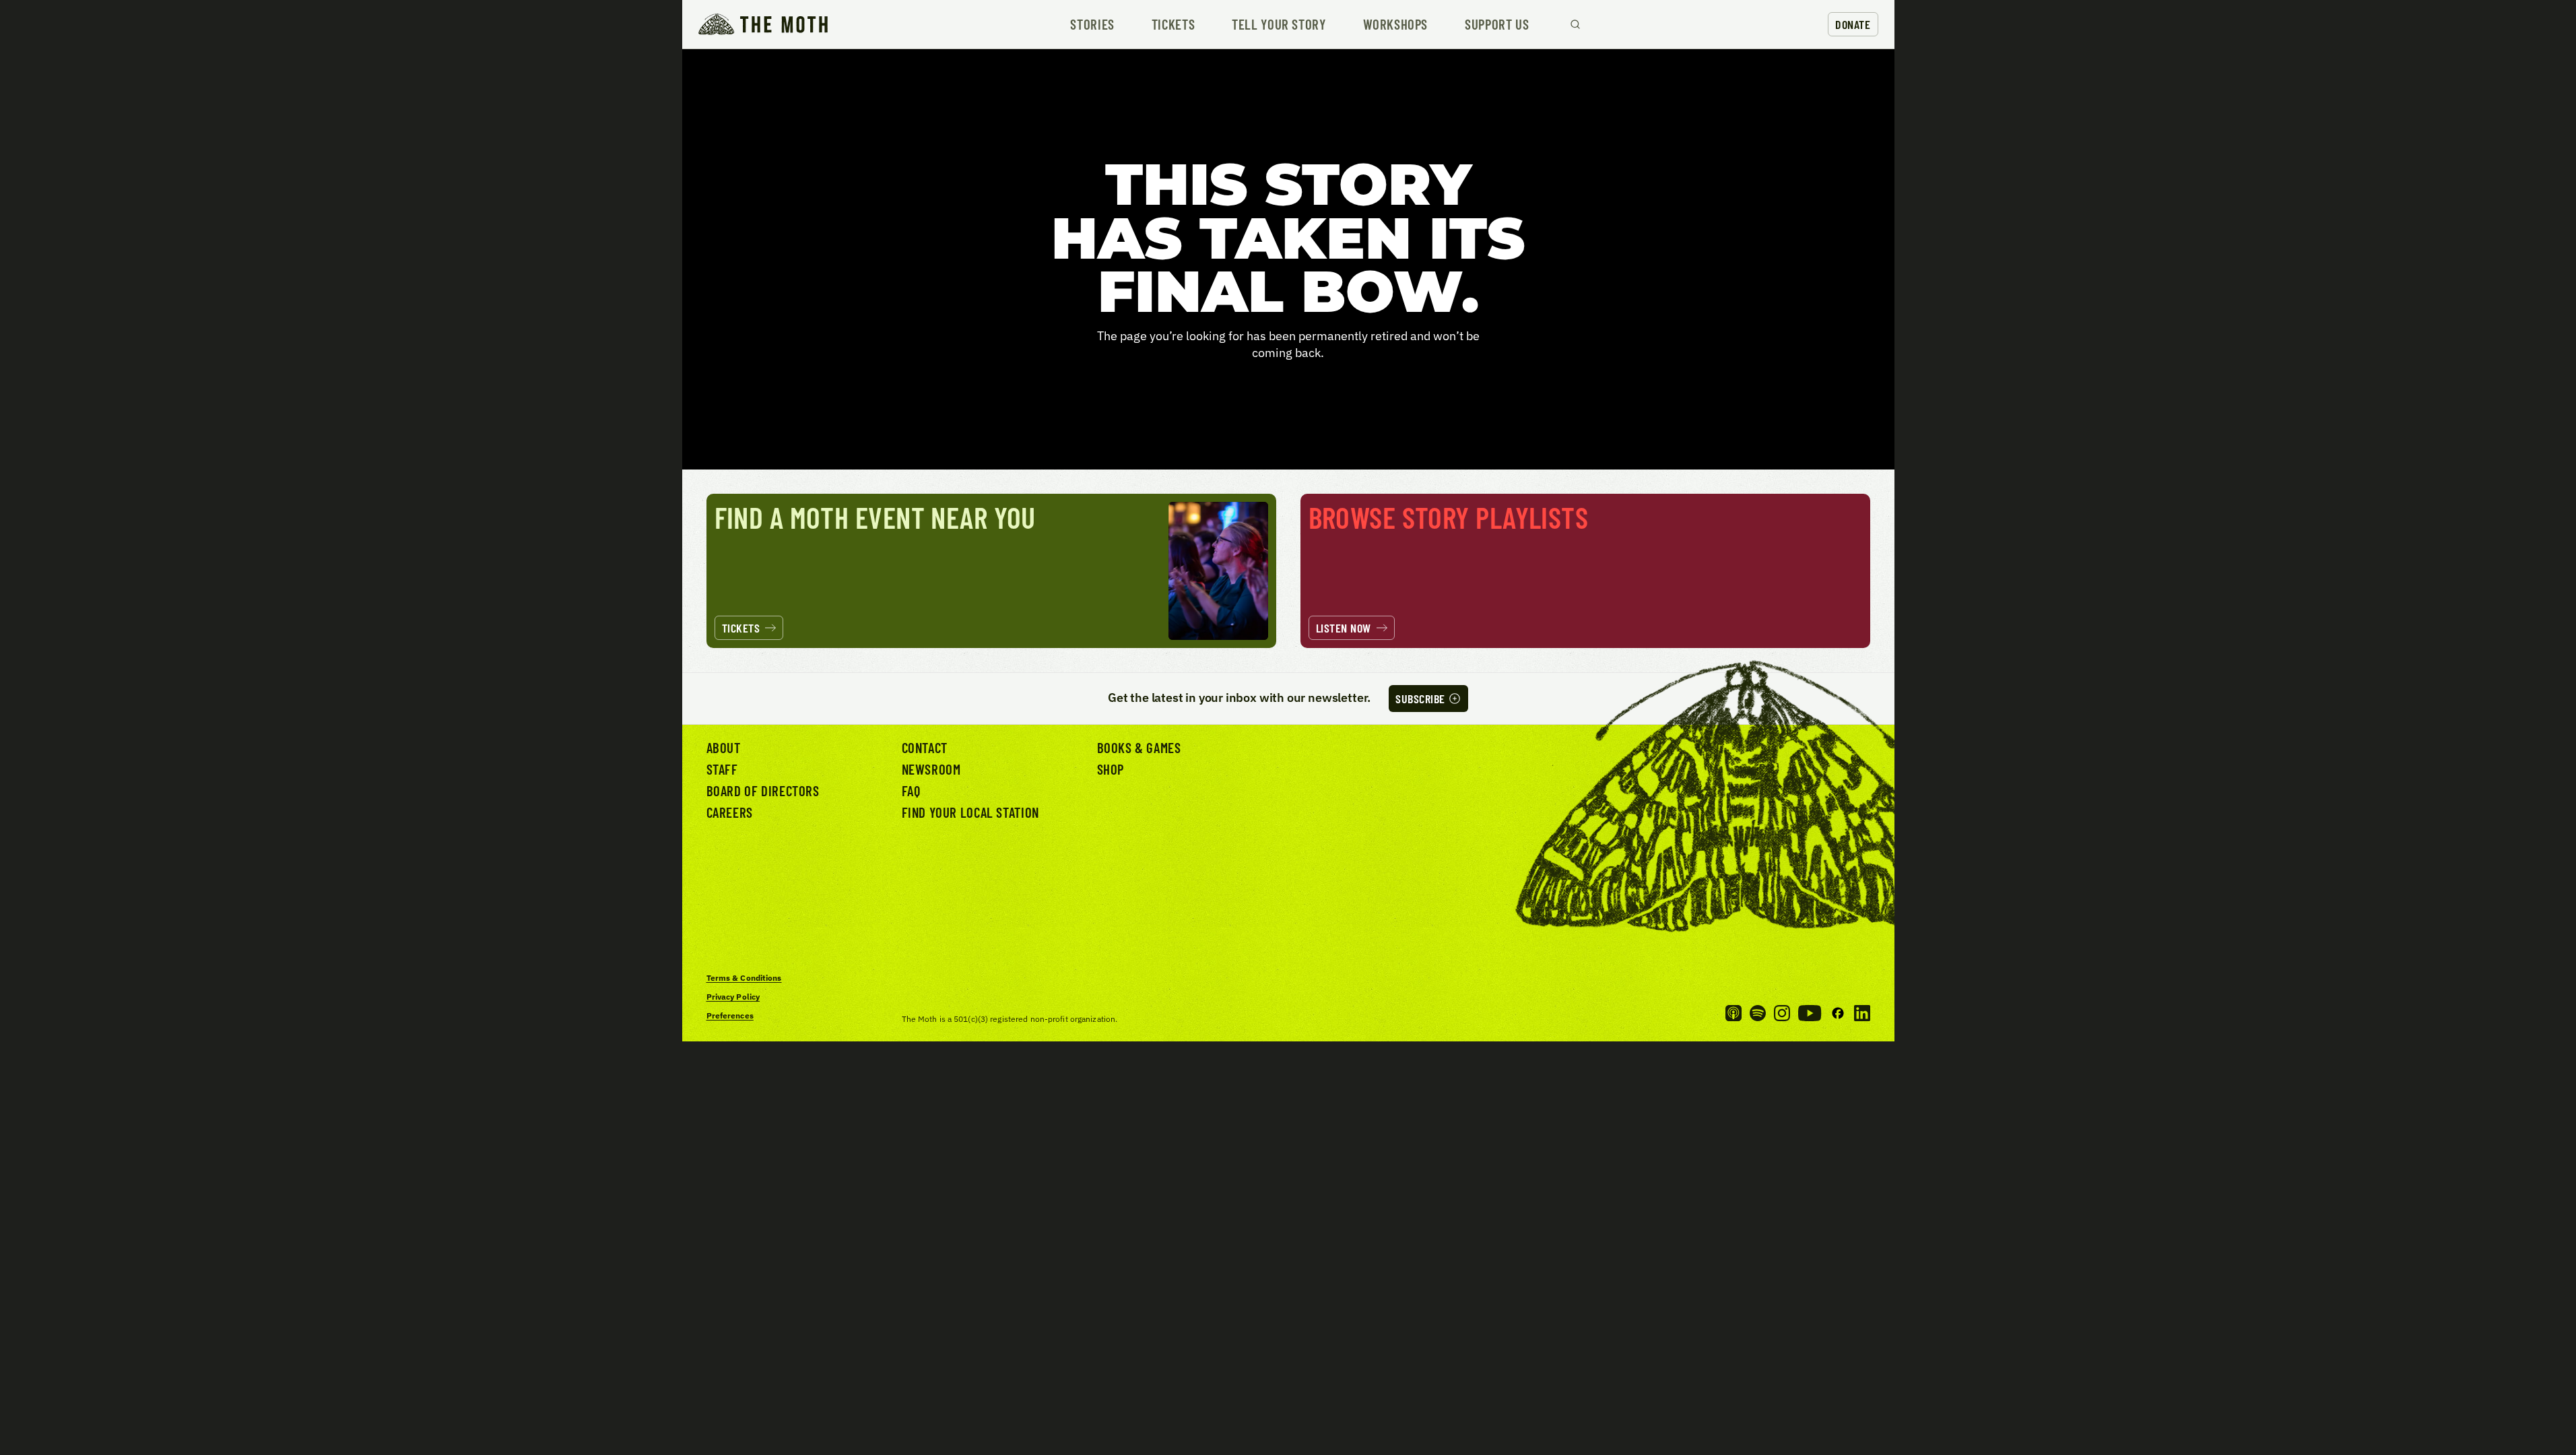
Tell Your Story (1279, 25)
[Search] (1575, 24)
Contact (925, 747)
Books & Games (1139, 747)
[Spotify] (1758, 1013)
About (724, 747)
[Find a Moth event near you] (991, 571)
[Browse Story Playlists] (1585, 571)
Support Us (1497, 25)
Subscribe (1420, 699)
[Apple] (1733, 1013)
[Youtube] (1810, 1013)
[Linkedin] (1862, 1013)
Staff (722, 769)
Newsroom (931, 769)
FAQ (911, 790)
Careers (730, 812)
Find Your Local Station (970, 812)
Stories (1092, 25)
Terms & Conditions (744, 978)
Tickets (1173, 25)
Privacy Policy (733, 997)
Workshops (1396, 25)
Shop (1111, 769)
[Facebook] (1838, 1013)
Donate (1853, 24)
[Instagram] (1782, 1013)
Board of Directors (763, 790)
